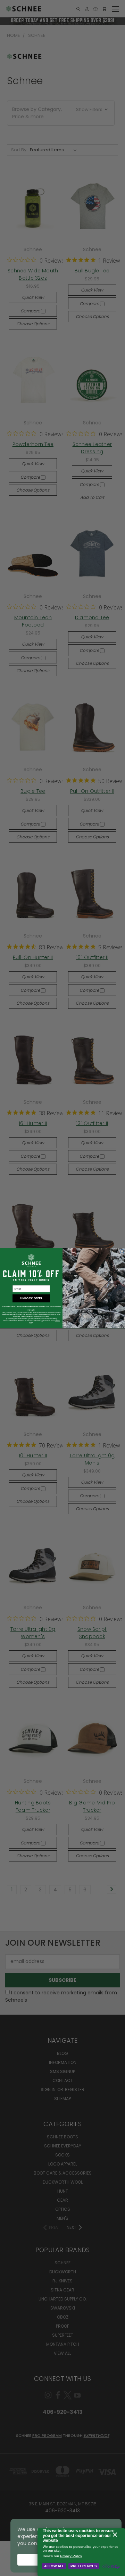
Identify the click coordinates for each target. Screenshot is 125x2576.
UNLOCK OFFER (31, 1298)
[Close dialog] (122, 1251)
